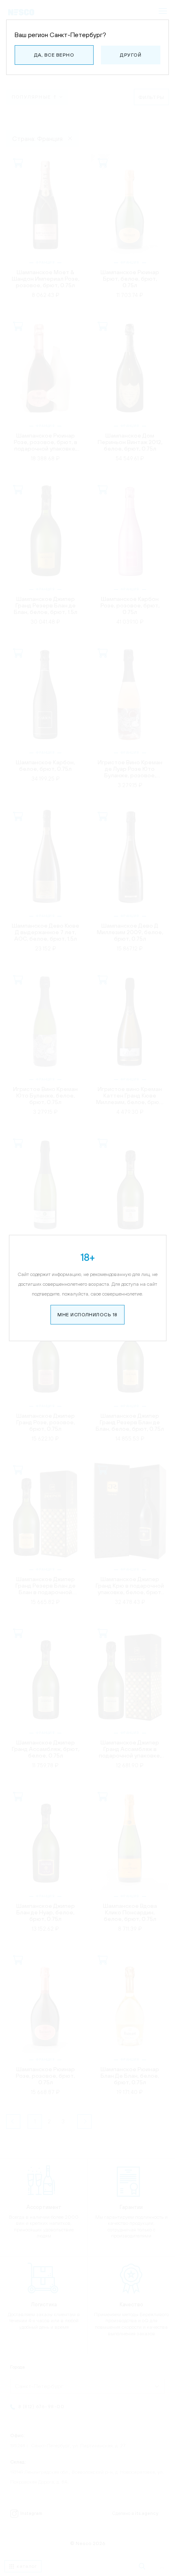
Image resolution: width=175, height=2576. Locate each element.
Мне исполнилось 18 (87, 1315)
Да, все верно (54, 55)
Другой (131, 55)
